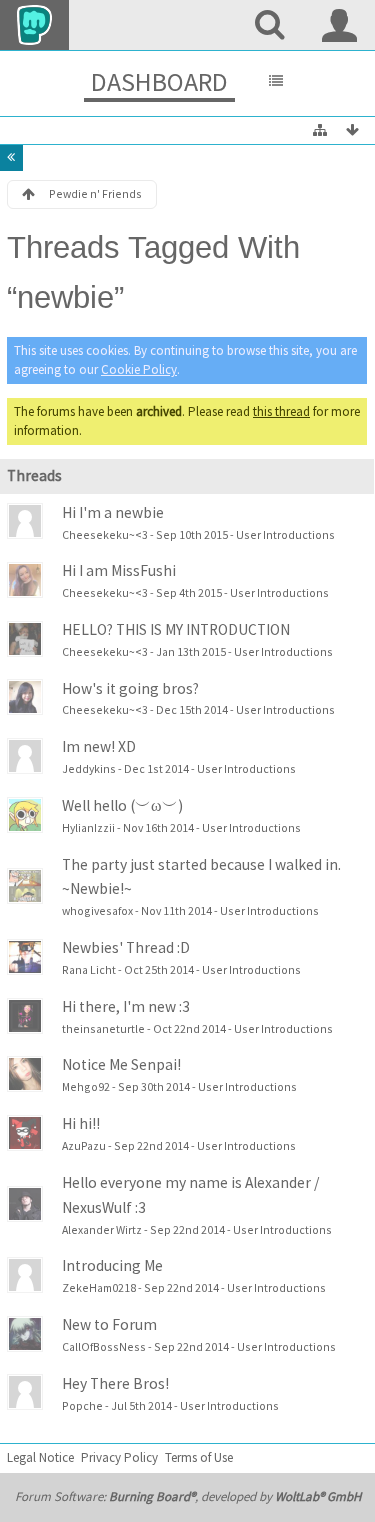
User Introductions (285, 534)
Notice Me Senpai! (121, 1064)
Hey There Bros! (115, 1383)
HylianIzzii (88, 827)
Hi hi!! (81, 1123)
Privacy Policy (119, 1457)
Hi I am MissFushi (119, 570)
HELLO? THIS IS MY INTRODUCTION (176, 629)
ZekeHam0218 (99, 1287)
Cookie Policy (139, 369)
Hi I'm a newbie (113, 512)
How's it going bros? (130, 688)
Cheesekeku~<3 (105, 534)
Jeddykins (89, 768)
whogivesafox (97, 910)
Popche (82, 1405)
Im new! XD (99, 746)
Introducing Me (112, 1265)
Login (340, 25)
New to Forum (109, 1324)
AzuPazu (84, 1145)
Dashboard (159, 81)
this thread (281, 411)
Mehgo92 (86, 1086)
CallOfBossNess (104, 1346)
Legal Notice (40, 1457)
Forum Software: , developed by (188, 1496)
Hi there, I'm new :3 (126, 1006)
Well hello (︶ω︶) (122, 805)
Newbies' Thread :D (126, 947)
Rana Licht (89, 969)
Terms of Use (199, 1457)
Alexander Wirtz (102, 1229)
